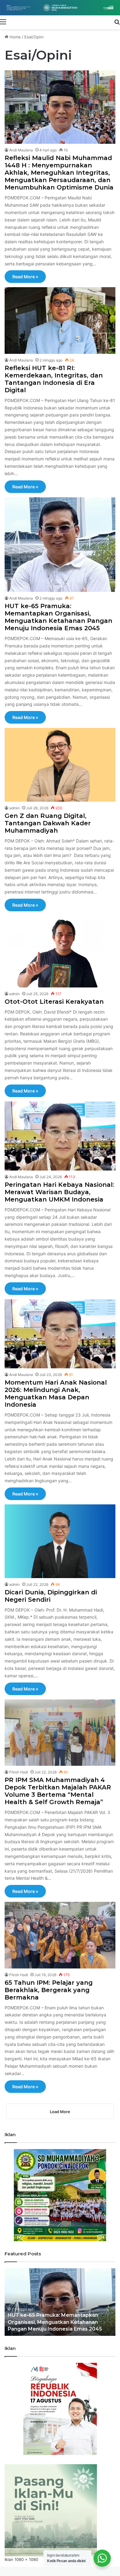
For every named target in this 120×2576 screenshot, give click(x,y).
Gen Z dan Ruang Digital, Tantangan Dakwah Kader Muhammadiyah (48, 823)
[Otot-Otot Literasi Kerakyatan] (60, 952)
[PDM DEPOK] (60, 8)
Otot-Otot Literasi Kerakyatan (54, 1002)
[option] (60, 2302)
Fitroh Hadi (19, 1772)
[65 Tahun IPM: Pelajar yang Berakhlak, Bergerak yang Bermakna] (60, 1935)
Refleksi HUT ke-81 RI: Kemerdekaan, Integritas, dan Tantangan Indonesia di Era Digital (54, 379)
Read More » (25, 277)
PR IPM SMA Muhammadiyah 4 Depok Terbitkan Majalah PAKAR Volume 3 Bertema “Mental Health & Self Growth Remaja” (58, 1791)
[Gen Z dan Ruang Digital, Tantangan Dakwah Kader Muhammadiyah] (60, 765)
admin (14, 808)
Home (15, 37)
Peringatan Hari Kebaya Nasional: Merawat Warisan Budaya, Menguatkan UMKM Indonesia (59, 1192)
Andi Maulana (21, 150)
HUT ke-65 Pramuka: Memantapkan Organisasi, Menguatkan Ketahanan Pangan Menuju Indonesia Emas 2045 (58, 617)
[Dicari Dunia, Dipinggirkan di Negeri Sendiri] (60, 1541)
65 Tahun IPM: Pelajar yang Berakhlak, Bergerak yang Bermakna (49, 1990)
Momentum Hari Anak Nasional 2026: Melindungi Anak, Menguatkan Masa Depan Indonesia (56, 1394)
